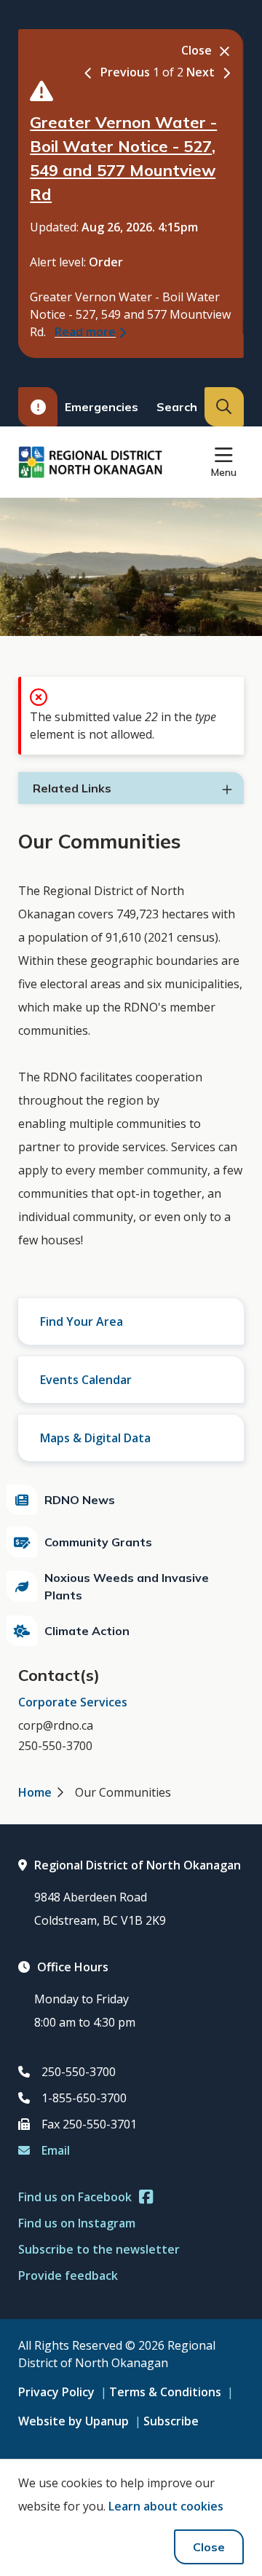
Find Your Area (82, 1321)
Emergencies (102, 407)
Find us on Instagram (77, 2223)
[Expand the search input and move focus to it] (224, 407)
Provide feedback (68, 2275)
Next (201, 72)
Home (35, 1792)
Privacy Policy (56, 2392)
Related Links (72, 788)
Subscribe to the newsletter (99, 2249)
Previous (125, 72)
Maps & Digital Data (95, 1438)
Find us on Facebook (75, 2197)
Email (56, 2150)
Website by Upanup (74, 2421)
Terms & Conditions (165, 2392)
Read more (85, 332)
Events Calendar (86, 1380)
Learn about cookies (166, 2506)
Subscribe (171, 2421)
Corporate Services (73, 1702)
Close (209, 2547)
